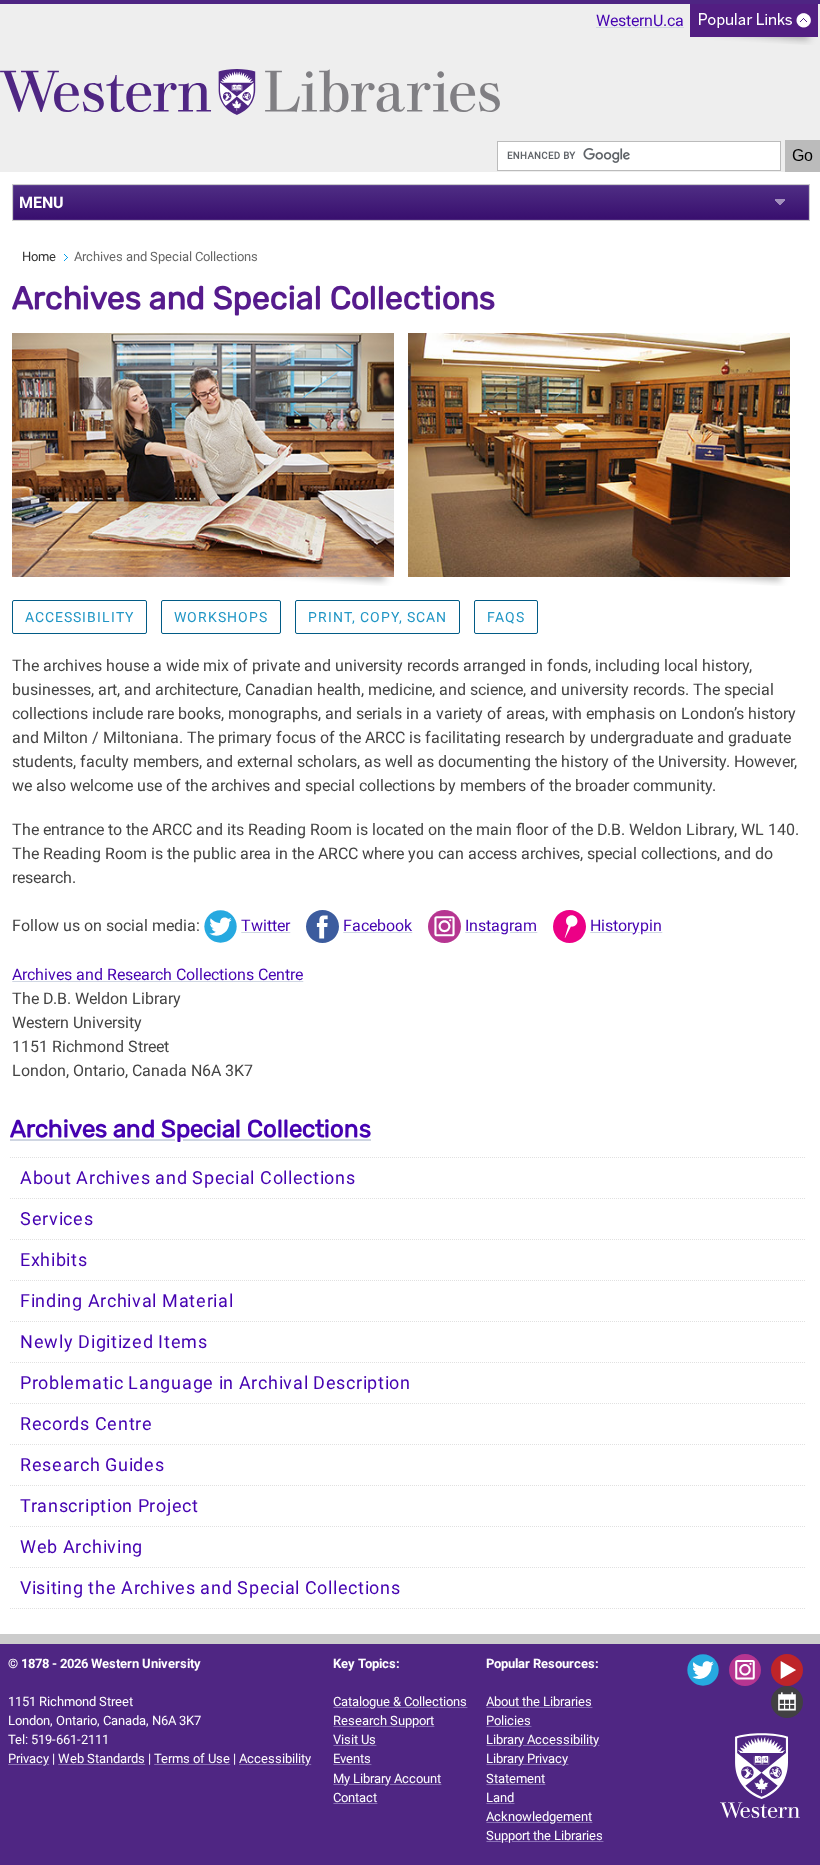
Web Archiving (81, 1547)
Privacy (28, 1758)
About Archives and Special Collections (188, 1178)
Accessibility (79, 617)
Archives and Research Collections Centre (157, 974)
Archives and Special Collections (190, 1129)
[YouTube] (790, 1668)
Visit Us (354, 1739)
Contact (355, 1797)
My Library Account (387, 1778)
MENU (41, 202)
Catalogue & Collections (400, 1701)
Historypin (626, 925)
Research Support (383, 1720)
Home (39, 256)
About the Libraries (539, 1701)
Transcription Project (109, 1506)
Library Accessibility (542, 1739)
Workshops (221, 617)
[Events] (790, 1700)
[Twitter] (706, 1668)
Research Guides (92, 1465)
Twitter (265, 925)
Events (352, 1758)
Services (57, 1219)
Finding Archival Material (127, 1301)
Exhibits (54, 1260)
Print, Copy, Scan (377, 617)
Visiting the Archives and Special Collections (210, 1588)
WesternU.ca (640, 20)
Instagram (501, 925)
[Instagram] (748, 1668)
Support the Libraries (544, 1835)
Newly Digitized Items (114, 1342)
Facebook (377, 925)
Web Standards (101, 1758)
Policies (508, 1720)
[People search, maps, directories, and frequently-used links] (754, 26)
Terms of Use (192, 1758)
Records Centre (86, 1424)
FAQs (506, 617)
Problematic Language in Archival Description (215, 1383)
